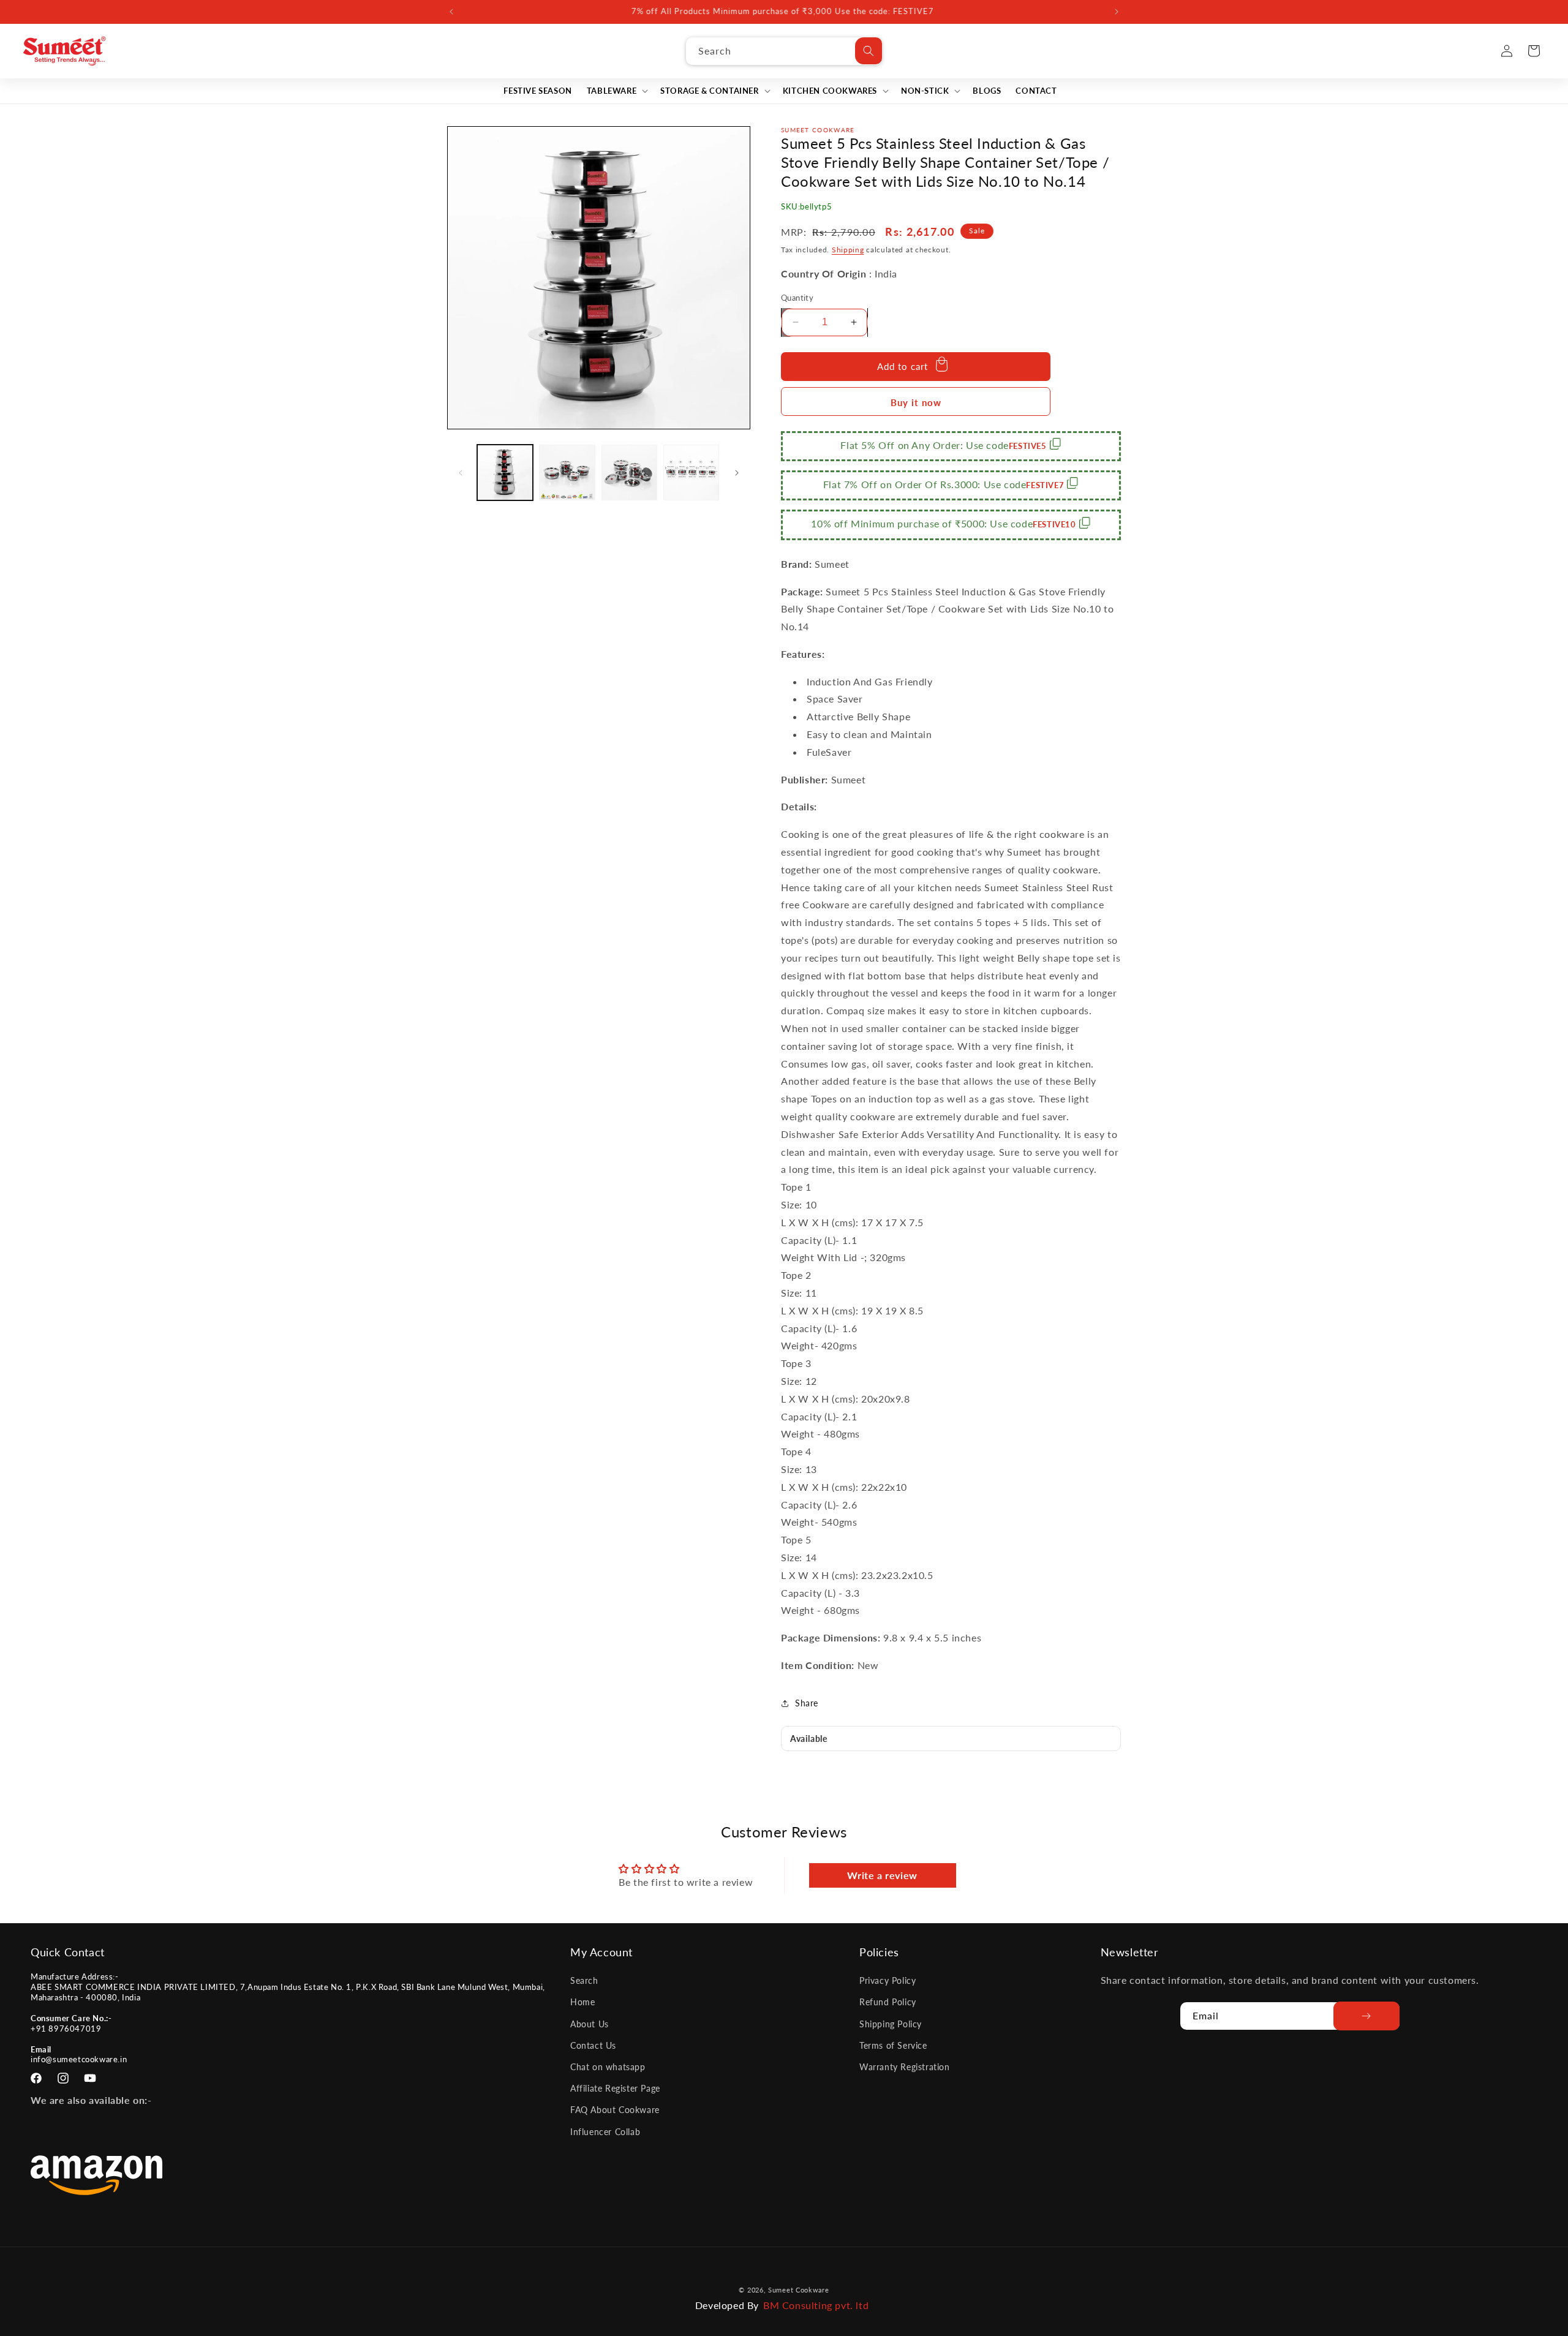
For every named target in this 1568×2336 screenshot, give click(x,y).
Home (582, 2002)
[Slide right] (737, 473)
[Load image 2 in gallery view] (567, 473)
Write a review (882, 1875)
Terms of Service (893, 2045)
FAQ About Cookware (615, 2110)
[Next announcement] (1117, 12)
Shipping (848, 250)
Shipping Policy (891, 2024)
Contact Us (593, 2045)
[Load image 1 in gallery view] (505, 473)
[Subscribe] (1366, 2016)
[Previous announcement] (451, 12)
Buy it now (916, 402)
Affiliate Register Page (615, 2088)
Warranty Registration (905, 2067)
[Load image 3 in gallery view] (629, 473)
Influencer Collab (605, 2132)
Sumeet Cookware (799, 2290)
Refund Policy (888, 2002)
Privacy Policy (888, 1980)
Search (584, 1980)
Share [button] (807, 1703)
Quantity (797, 298)
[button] (616, 91)
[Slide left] (461, 473)
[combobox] (784, 51)
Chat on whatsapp (608, 2067)
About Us (590, 2024)
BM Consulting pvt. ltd (816, 2305)
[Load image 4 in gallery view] (691, 473)
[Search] (869, 51)
